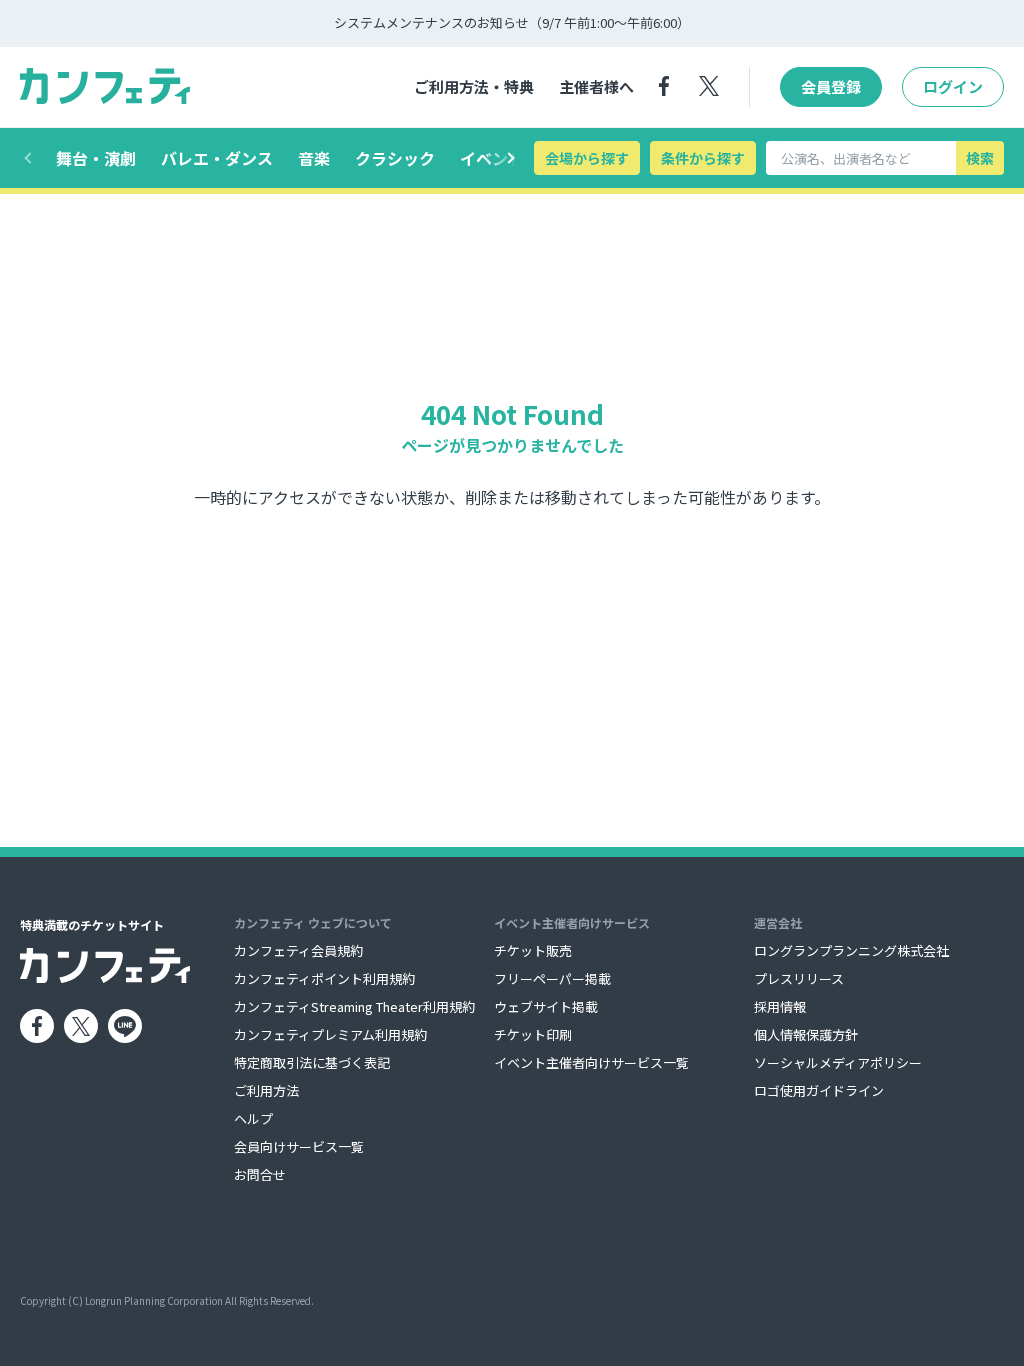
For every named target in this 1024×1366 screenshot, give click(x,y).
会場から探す (587, 158)
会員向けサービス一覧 (299, 1146)
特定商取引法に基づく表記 (312, 1062)
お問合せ (260, 1174)
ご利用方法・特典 (474, 86)
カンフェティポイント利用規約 (324, 978)
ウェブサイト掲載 (546, 1006)
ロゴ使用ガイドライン (819, 1090)
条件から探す (703, 158)
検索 (980, 158)
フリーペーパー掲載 (552, 978)
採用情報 (780, 1006)
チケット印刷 (533, 1034)
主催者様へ (596, 86)
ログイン (953, 86)
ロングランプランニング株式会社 (851, 950)
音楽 (314, 158)
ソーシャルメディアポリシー (838, 1062)
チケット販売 (533, 950)
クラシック (395, 158)
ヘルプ (253, 1118)
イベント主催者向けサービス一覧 (591, 1062)
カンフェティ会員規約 (298, 950)
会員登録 (831, 86)
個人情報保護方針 (806, 1034)
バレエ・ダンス (217, 158)
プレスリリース (799, 978)
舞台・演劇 (96, 158)
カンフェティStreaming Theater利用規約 (354, 1006)
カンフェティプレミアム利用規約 (330, 1034)
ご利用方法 (266, 1090)
